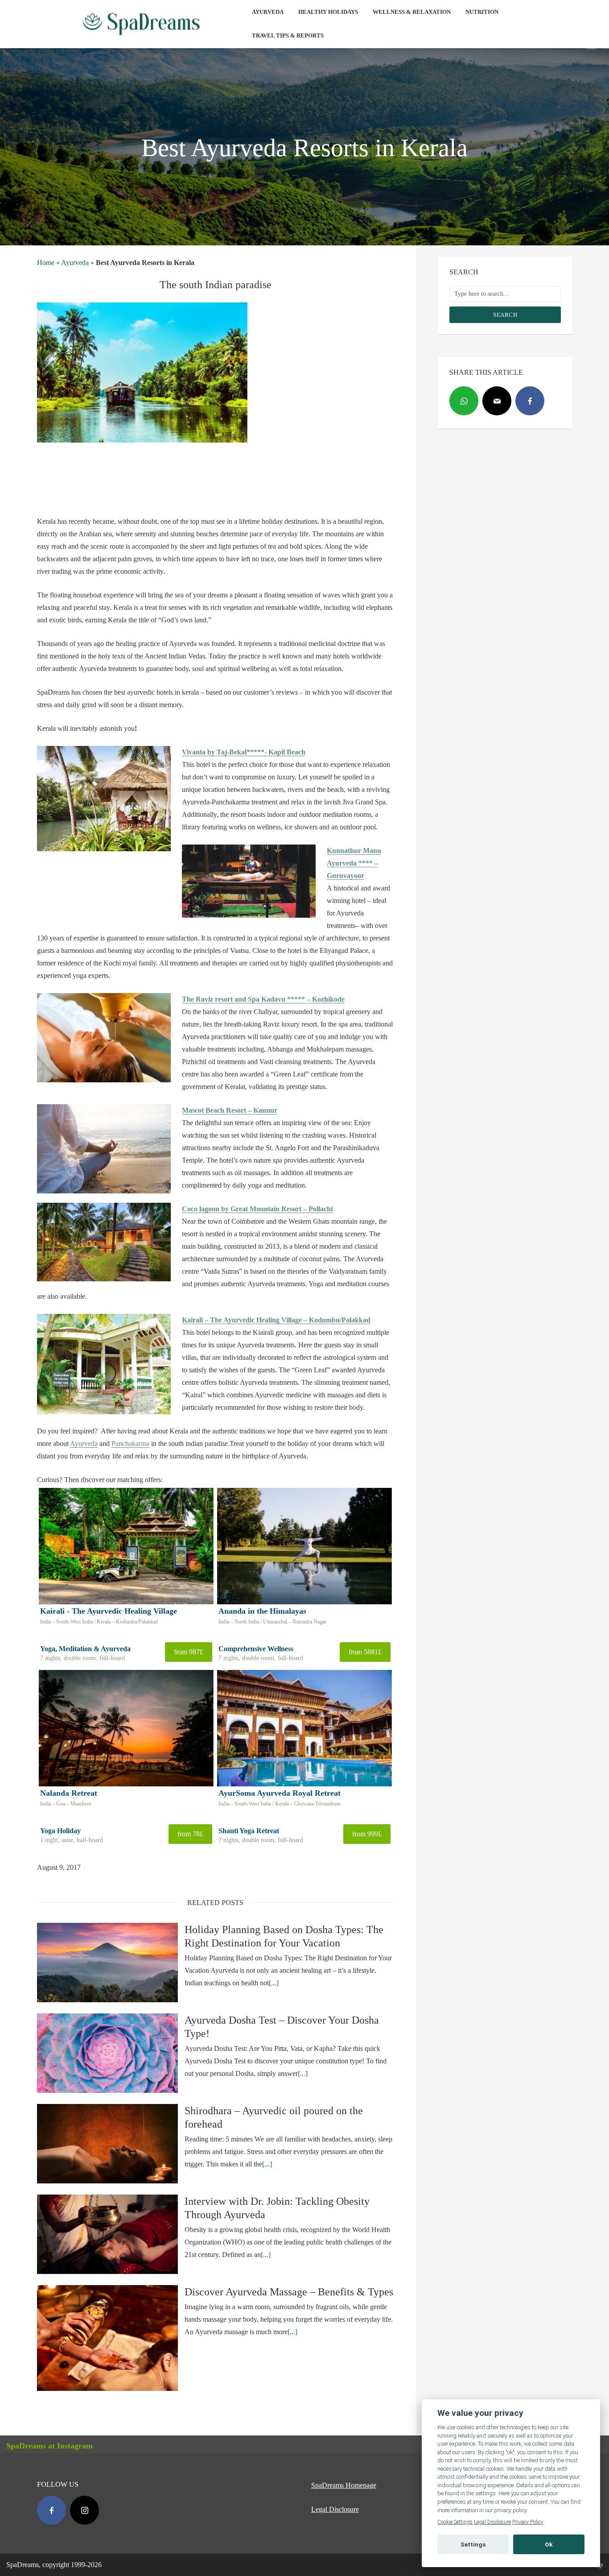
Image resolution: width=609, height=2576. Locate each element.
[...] (274, 1983)
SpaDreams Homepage (344, 2485)
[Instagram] (84, 2510)
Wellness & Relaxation (412, 12)
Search (505, 315)
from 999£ (367, 1834)
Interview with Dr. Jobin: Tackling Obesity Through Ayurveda (277, 2208)
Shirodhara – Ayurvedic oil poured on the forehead (274, 2117)
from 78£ (190, 1834)
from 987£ (189, 1652)
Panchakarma (130, 1443)
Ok (549, 2544)
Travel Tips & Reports (288, 35)
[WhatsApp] (464, 401)
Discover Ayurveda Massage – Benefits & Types (289, 2292)
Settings (473, 2544)
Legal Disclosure (335, 2509)
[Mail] (497, 401)
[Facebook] (530, 401)
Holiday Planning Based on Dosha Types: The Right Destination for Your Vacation (284, 1936)
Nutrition (482, 12)
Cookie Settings (455, 2522)
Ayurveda (268, 12)
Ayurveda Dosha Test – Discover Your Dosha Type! (282, 2027)
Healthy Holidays (328, 12)
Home (46, 263)
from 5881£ (365, 1652)
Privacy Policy (528, 2522)
